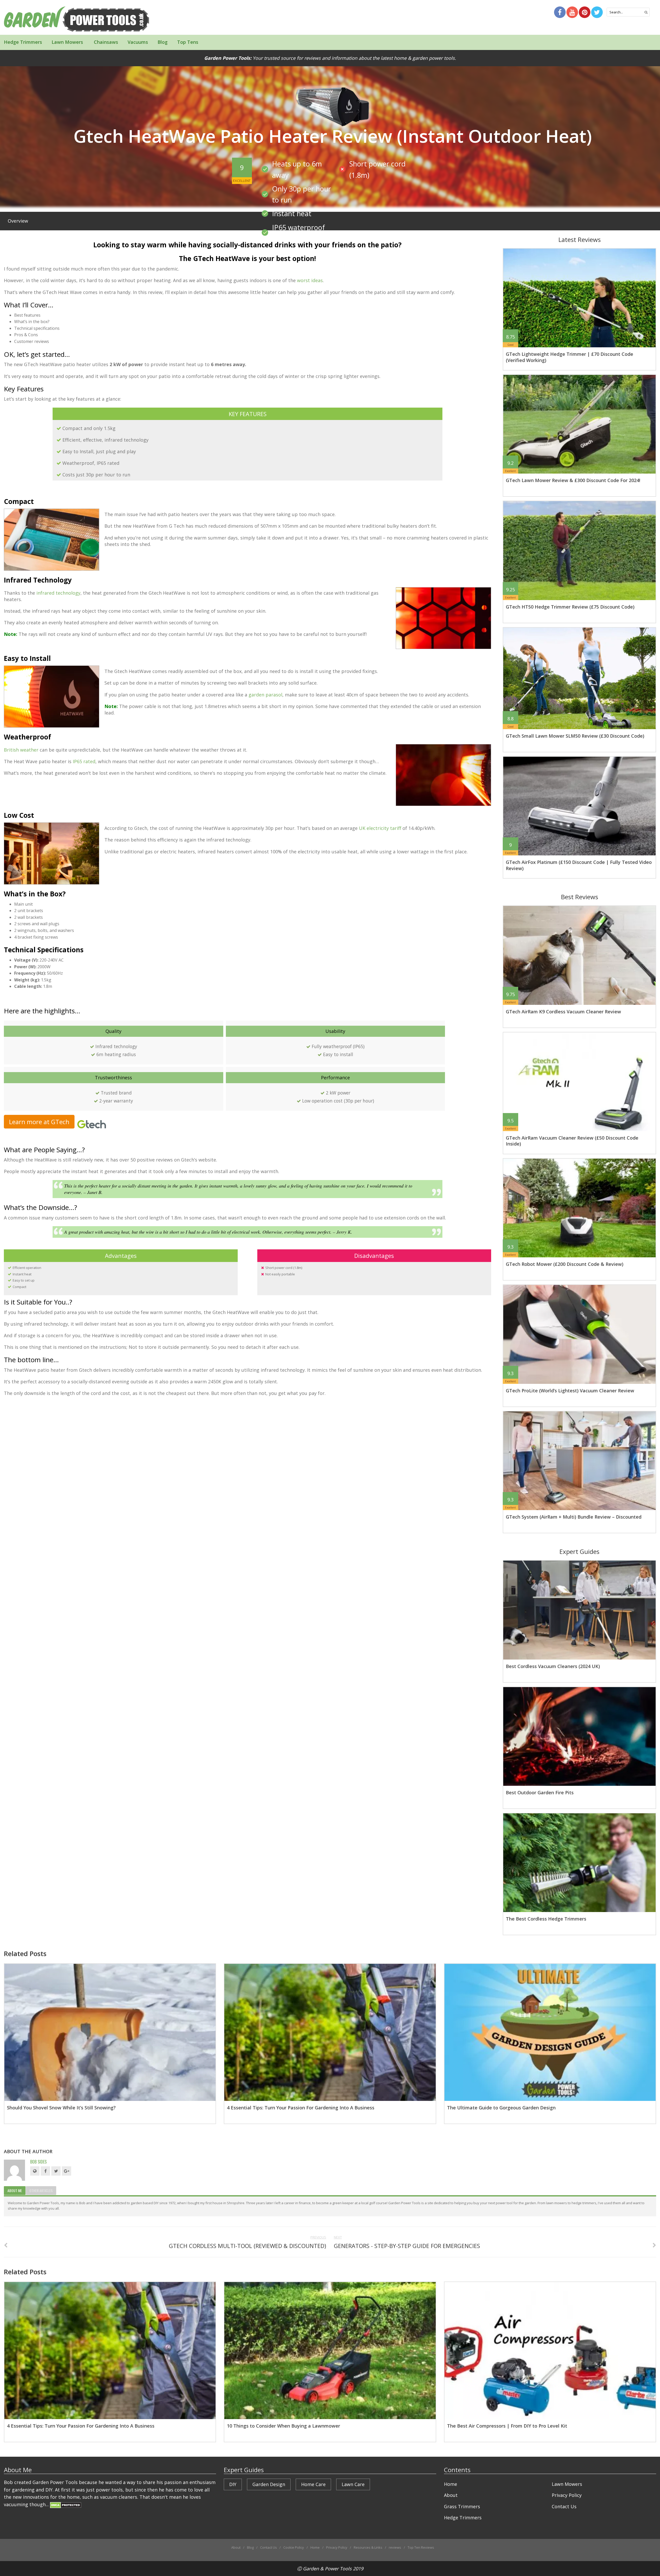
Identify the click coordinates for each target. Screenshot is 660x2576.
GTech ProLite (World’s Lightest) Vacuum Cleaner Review (570, 1391)
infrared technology (58, 593)
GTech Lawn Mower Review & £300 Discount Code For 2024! (573, 480)
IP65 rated (84, 761)
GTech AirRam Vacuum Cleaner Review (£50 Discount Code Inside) (572, 1141)
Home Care (313, 2484)
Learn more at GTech (39, 1122)
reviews (395, 2547)
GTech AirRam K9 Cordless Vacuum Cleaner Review (563, 1012)
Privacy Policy (567, 2495)
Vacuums (138, 42)
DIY (233, 2484)
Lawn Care (353, 2484)
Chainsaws (105, 42)
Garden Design (269, 2484)
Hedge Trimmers (23, 42)
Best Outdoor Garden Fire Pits (540, 1792)
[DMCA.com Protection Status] (66, 2504)
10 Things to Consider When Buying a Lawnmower (283, 2426)
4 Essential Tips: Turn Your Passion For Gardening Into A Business (301, 2108)
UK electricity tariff (380, 828)
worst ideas (310, 280)
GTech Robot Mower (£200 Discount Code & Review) (565, 1264)
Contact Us (564, 2506)
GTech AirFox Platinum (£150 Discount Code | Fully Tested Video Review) (579, 865)
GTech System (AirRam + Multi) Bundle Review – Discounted (574, 1517)
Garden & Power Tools (327, 2569)
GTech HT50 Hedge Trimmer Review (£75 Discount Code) (570, 607)
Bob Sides (38, 2162)
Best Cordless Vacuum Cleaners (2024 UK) (553, 1666)
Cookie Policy (294, 2547)
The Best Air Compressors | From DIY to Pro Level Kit (507, 2426)
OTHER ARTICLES (41, 2190)
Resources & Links (368, 2547)
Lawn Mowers (67, 42)
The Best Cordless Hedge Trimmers (546, 1919)
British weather (21, 750)
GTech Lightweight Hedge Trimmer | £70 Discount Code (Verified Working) (570, 357)
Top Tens (188, 42)
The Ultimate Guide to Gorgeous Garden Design (501, 2108)
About (451, 2495)
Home (451, 2484)
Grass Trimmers (462, 2506)
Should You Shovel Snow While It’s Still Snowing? (61, 2108)
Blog (163, 42)
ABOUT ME (15, 2190)
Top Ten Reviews (421, 2547)
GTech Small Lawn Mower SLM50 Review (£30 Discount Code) (575, 736)
